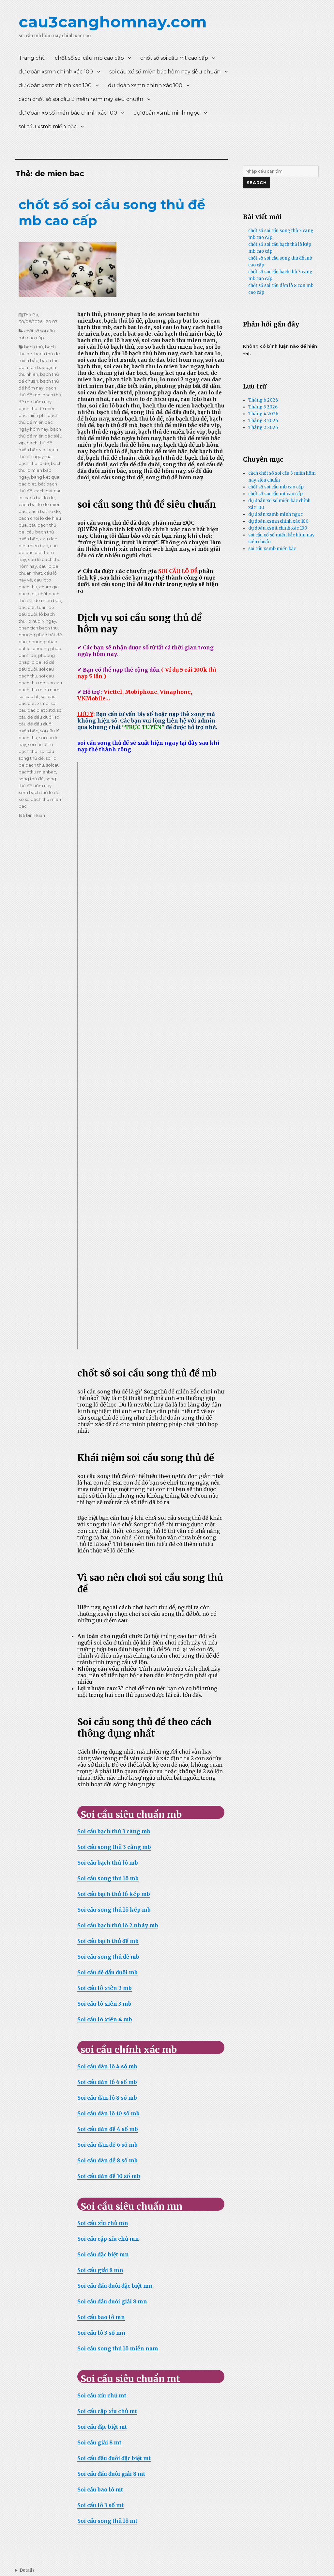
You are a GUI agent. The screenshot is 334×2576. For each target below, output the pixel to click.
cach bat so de (44, 511)
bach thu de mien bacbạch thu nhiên (39, 367)
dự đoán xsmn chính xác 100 (56, 72)
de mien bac (48, 600)
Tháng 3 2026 (263, 421)
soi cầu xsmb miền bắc (48, 127)
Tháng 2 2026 (263, 428)
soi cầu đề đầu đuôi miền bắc (39, 724)
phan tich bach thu (38, 628)
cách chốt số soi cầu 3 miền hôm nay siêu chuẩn (81, 99)
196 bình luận (32, 815)
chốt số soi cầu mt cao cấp (174, 58)
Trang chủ (32, 58)
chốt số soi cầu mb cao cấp (89, 58)
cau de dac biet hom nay (38, 552)
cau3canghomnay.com (113, 22)
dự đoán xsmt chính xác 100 (55, 85)
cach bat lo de (40, 498)
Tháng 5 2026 (263, 407)
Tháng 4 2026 (263, 414)
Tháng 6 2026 (263, 400)
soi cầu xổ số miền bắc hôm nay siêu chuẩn (165, 72)
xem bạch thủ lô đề (39, 792)
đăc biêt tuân (33, 607)
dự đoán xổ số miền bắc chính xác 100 (68, 113)
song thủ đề (31, 779)
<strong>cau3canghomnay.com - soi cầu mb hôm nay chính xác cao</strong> (25, 2570)
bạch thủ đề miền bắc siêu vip (40, 436)
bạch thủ (34, 347)
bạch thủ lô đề (34, 463)
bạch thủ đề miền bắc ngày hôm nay (38, 422)
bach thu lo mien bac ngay (40, 470)
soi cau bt (29, 696)
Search (257, 183)
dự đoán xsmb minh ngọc (167, 113)
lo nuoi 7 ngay (42, 621)
